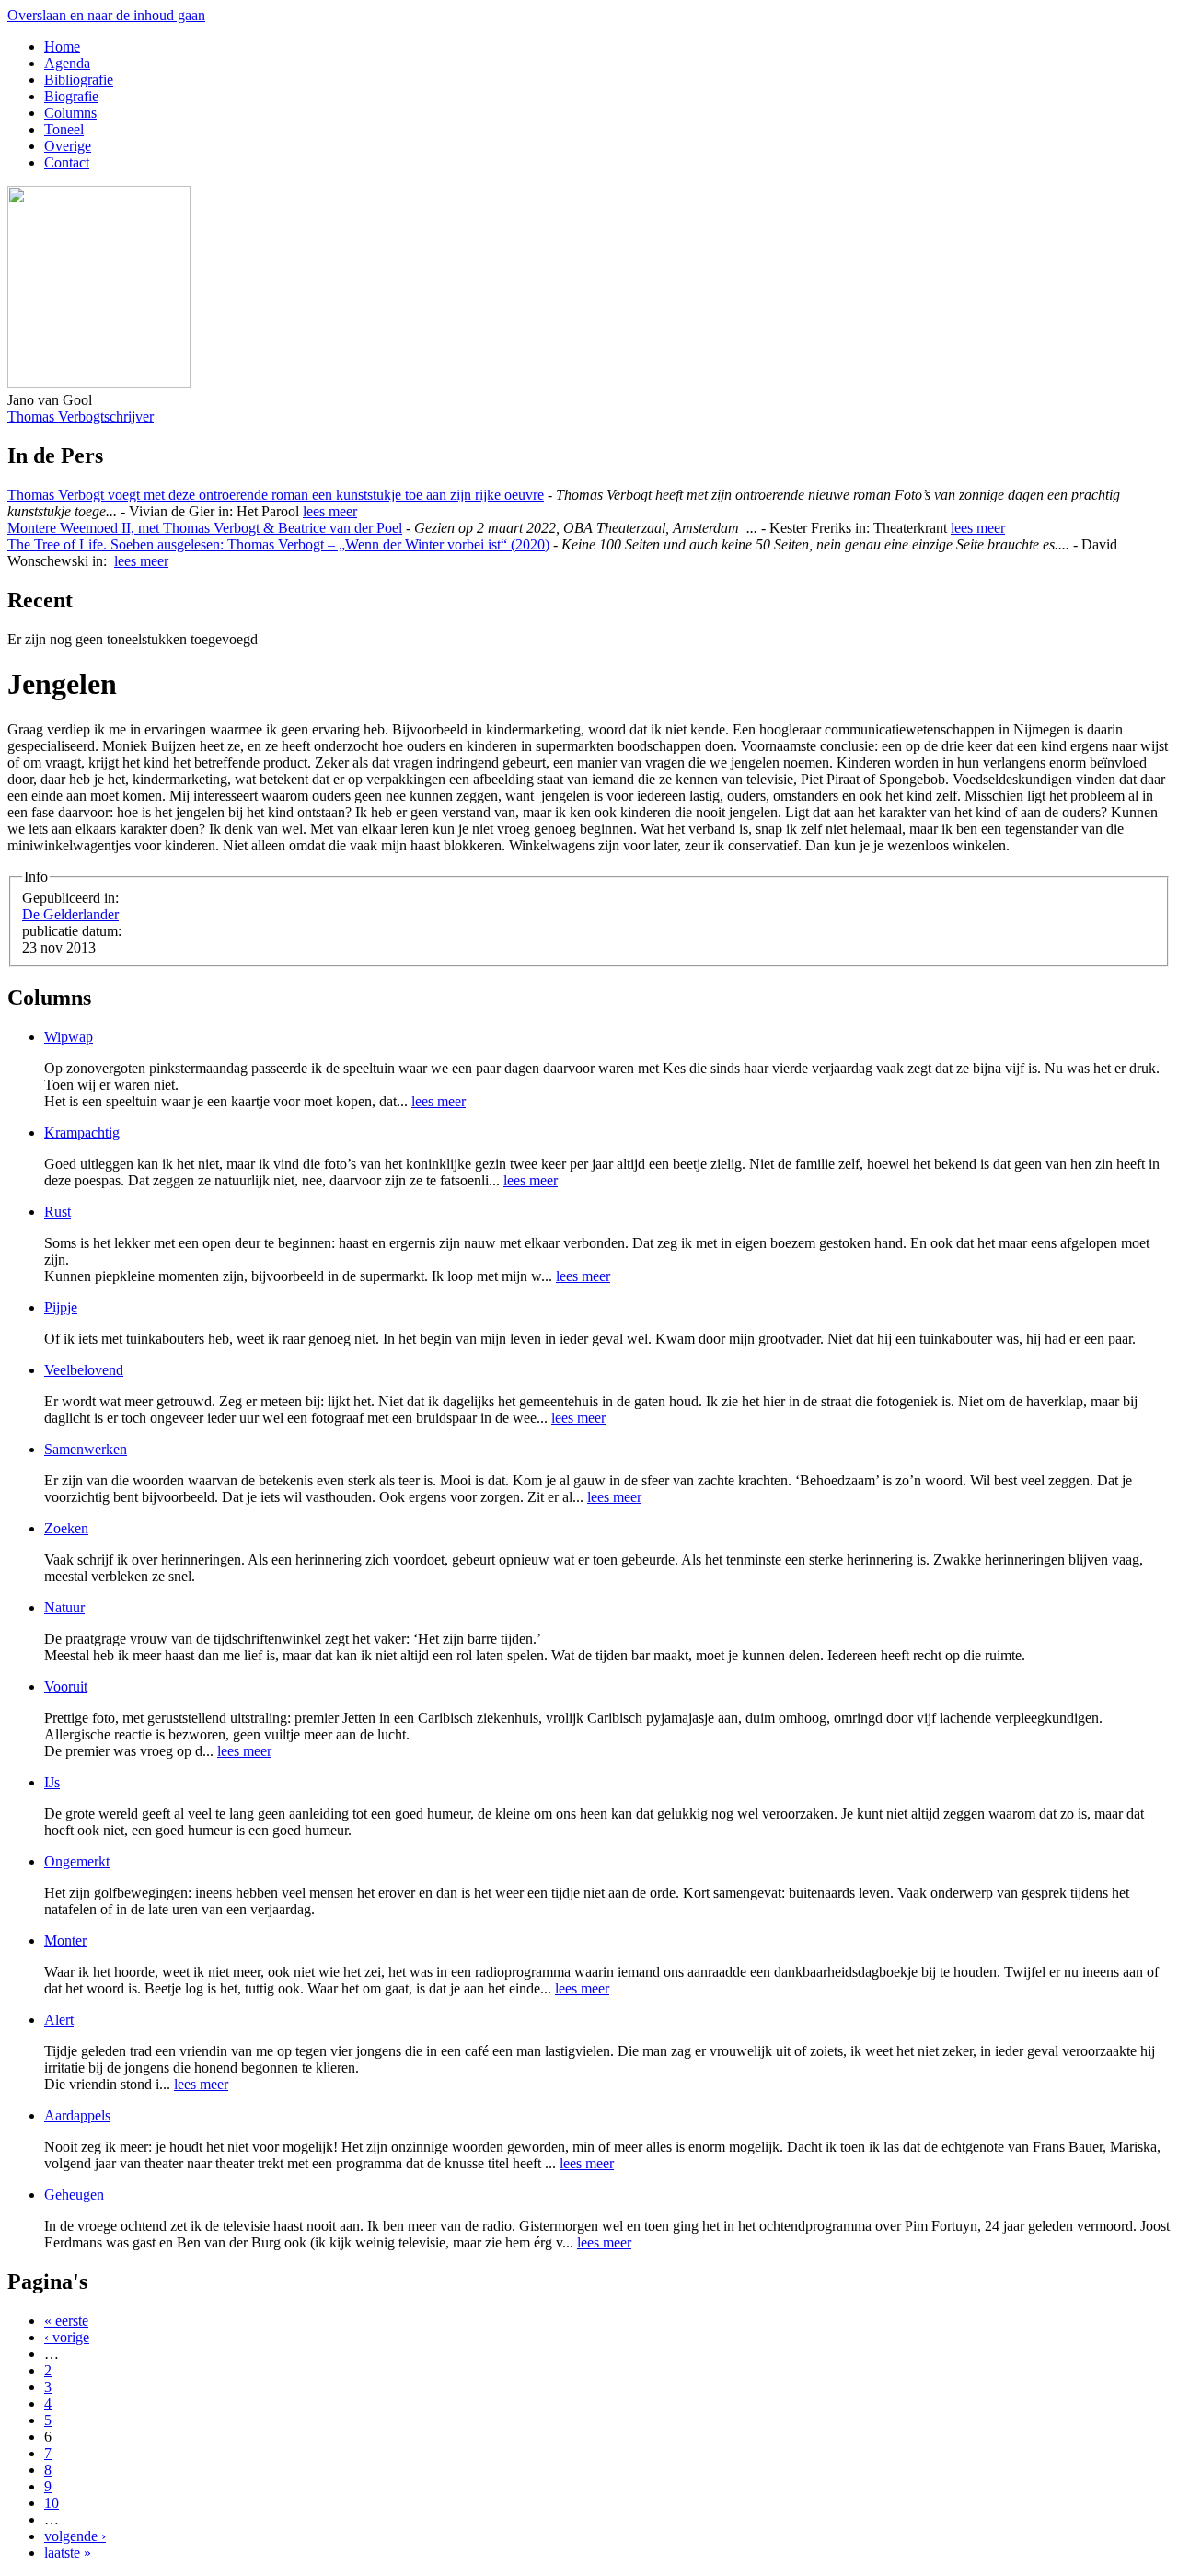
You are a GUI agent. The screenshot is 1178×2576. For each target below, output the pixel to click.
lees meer (330, 511)
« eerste (66, 2321)
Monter (65, 1941)
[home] (99, 383)
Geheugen (74, 2195)
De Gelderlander (70, 914)
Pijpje (61, 1307)
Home (62, 46)
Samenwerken (86, 1449)
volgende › (75, 2536)
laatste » (68, 2553)
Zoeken (66, 1528)
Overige (68, 146)
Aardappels (77, 2115)
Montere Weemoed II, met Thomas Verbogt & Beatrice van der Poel (205, 528)
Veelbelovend (84, 1370)
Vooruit (66, 1687)
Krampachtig (82, 1132)
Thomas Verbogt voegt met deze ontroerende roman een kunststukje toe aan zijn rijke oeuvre (276, 495)
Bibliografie (79, 80)
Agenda (67, 63)
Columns (70, 113)
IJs (52, 1782)
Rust (58, 1212)
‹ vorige (67, 2337)
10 (52, 2503)
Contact (67, 162)
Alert (59, 2020)
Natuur (64, 1607)
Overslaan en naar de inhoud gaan (106, 15)
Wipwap (69, 1037)
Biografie (71, 96)
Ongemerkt (77, 1861)
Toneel (64, 129)
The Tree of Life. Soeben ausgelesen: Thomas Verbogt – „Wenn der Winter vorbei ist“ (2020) (278, 544)
